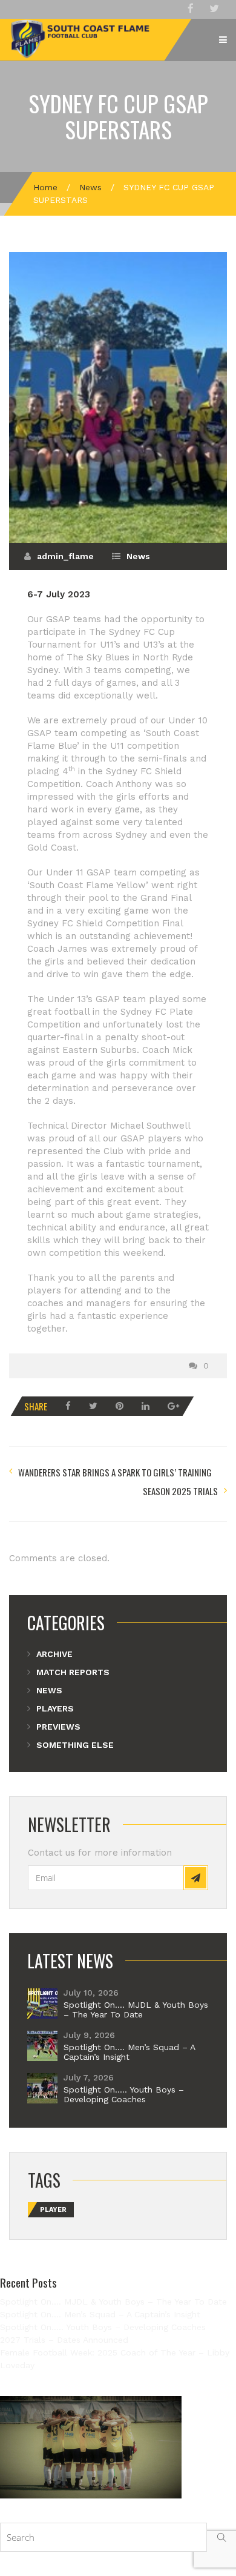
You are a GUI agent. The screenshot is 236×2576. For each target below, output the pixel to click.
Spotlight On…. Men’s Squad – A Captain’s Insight (129, 2052)
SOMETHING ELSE (75, 1745)
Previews (58, 1727)
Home (45, 187)
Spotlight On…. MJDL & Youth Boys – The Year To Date (136, 2010)
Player (53, 2210)
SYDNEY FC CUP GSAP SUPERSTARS (118, 116)
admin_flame (65, 556)
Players (55, 1708)
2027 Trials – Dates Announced (64, 2340)
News (90, 187)
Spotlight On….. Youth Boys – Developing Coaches (124, 2094)
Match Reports (73, 1672)
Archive (54, 1654)
